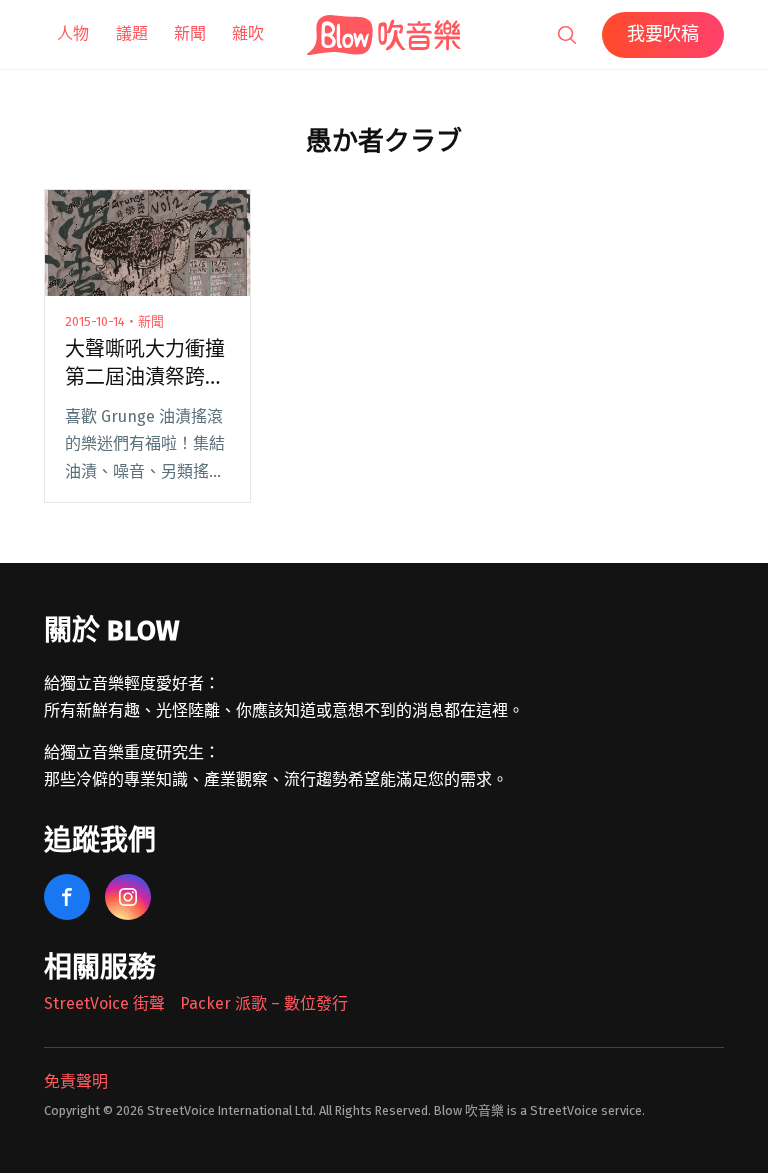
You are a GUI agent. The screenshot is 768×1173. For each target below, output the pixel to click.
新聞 (190, 33)
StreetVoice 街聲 (104, 1003)
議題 (132, 33)
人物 (73, 33)
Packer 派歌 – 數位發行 (264, 1003)
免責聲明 (76, 1081)
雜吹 (248, 33)
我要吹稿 (663, 34)
